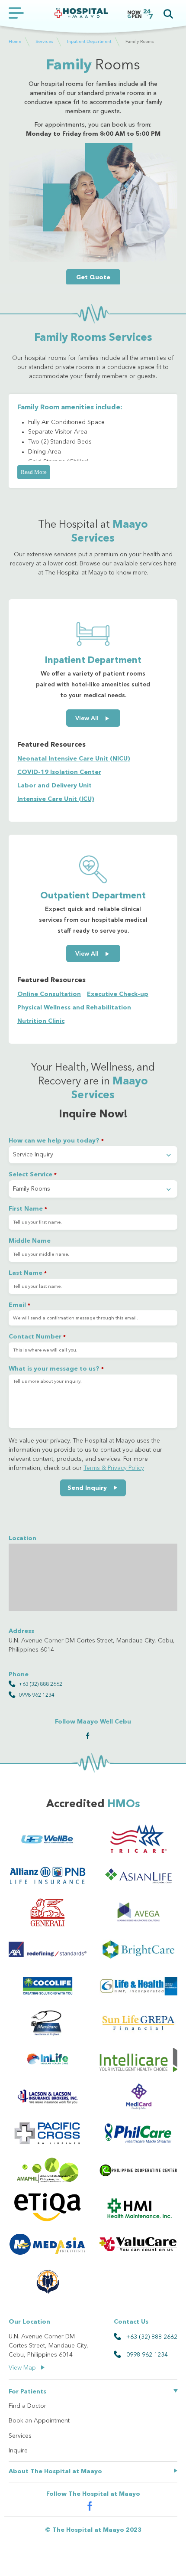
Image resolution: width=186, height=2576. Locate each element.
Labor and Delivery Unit (55, 786)
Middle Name (30, 1241)
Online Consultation (49, 994)
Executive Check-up (118, 994)
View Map (23, 2368)
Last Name (28, 1273)
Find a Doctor (27, 2406)
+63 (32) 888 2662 (40, 1685)
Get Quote (93, 278)
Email (19, 1305)
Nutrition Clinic (41, 1021)
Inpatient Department (89, 41)
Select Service (33, 1175)
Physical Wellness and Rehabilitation (74, 1008)
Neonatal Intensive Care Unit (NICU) (74, 759)
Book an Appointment (39, 2421)
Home (15, 41)
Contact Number (37, 1337)
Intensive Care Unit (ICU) (56, 799)
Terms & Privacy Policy (114, 1468)
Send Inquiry (88, 1488)
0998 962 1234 (37, 1695)
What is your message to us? (56, 1369)
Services (44, 41)
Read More (34, 472)
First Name (28, 1209)
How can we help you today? (56, 1141)
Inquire (18, 2451)
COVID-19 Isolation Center (59, 772)
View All (88, 718)
